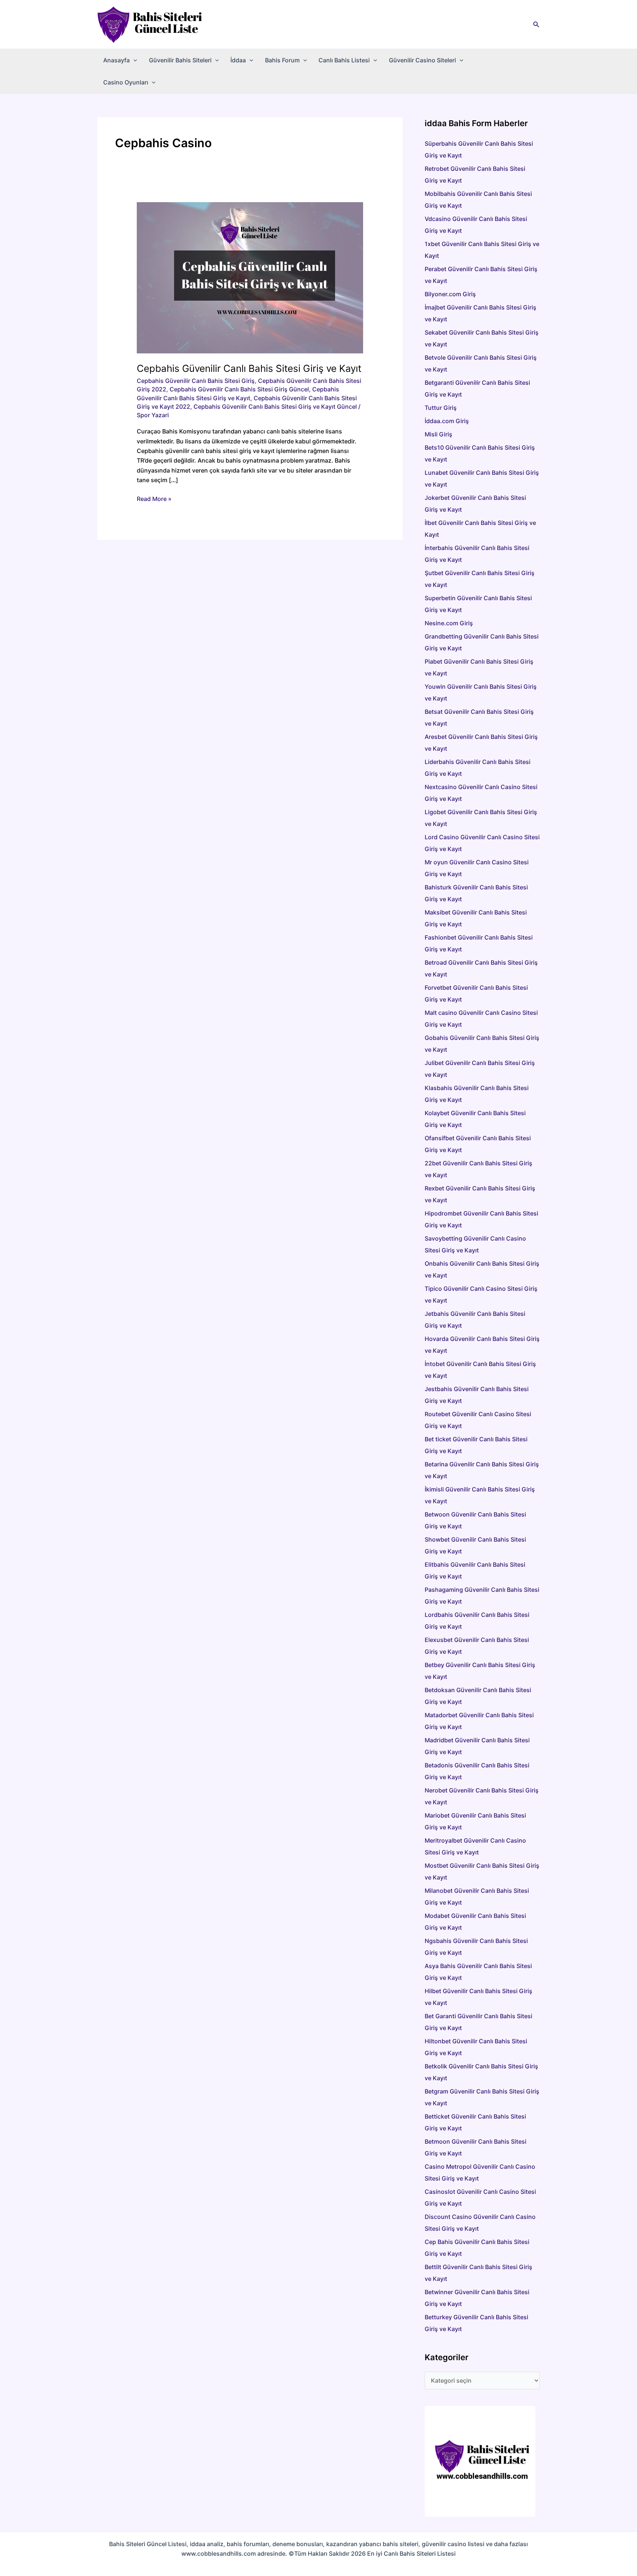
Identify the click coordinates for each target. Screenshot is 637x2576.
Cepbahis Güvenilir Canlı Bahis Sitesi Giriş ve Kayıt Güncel (275, 407)
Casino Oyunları (126, 82)
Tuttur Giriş (441, 408)
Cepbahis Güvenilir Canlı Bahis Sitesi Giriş (196, 381)
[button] (536, 25)
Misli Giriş (438, 434)
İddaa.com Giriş (447, 421)
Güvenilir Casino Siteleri (422, 60)
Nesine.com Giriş (449, 623)
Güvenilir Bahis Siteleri (180, 60)
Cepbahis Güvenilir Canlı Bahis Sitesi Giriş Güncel (239, 389)
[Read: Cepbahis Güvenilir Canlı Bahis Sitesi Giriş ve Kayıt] (250, 277)
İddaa (238, 60)
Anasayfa (116, 60)
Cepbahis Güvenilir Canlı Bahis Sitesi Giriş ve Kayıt (249, 368)
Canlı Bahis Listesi (344, 60)
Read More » (154, 499)
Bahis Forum (282, 60)
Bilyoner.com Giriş (450, 294)
